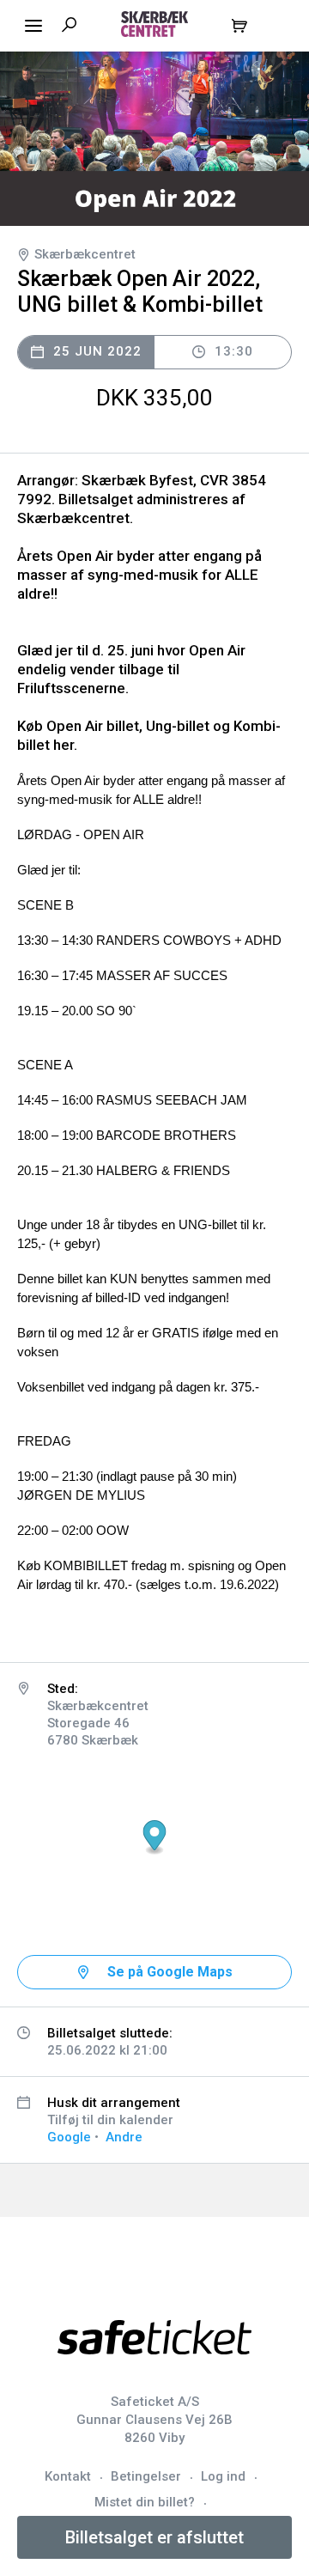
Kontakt (68, 2476)
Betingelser (146, 2476)
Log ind (223, 2476)
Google (69, 2137)
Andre (124, 2137)
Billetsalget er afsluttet (154, 2537)
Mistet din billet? (145, 2502)
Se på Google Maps (170, 1972)
